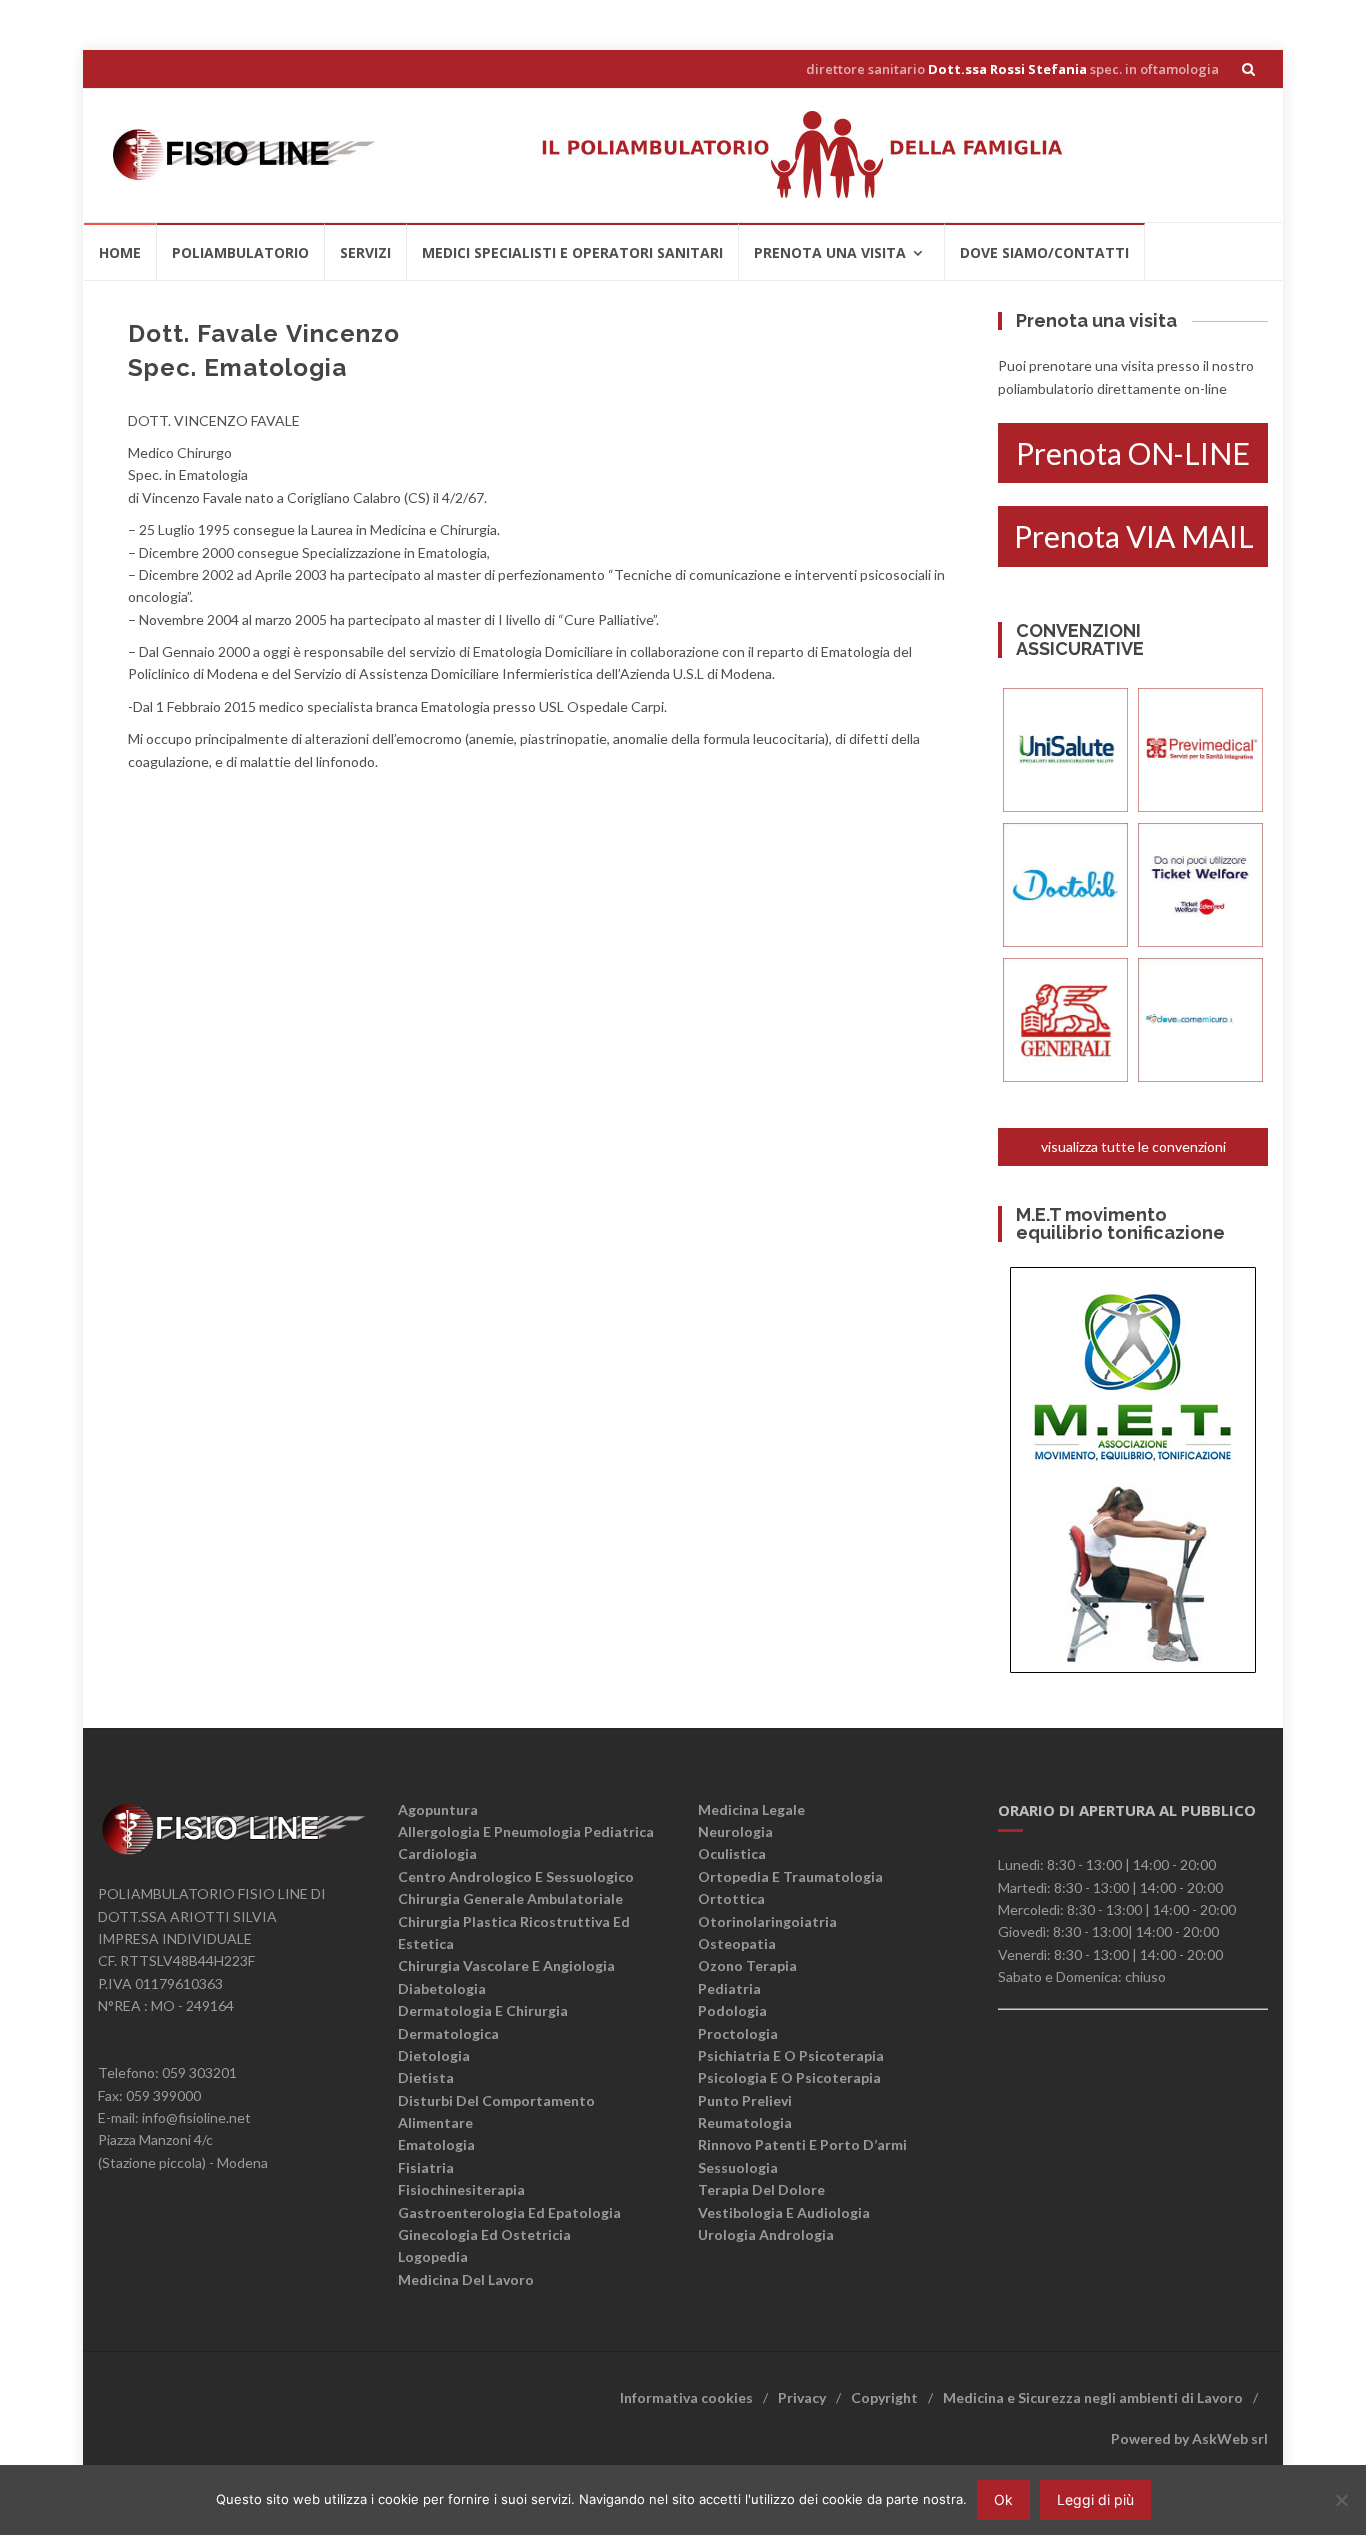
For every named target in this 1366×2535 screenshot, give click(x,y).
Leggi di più (1095, 2499)
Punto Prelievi (745, 2100)
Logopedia (433, 2256)
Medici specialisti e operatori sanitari (572, 252)
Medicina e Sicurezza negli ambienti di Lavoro (1093, 2397)
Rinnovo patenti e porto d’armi (802, 2144)
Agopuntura (438, 1809)
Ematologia (436, 2144)
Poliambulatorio (240, 252)
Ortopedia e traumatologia (790, 1876)
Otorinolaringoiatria (767, 1921)
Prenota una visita (830, 252)
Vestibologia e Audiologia (784, 2212)
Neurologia (735, 1831)
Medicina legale (751, 1809)
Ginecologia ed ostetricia (484, 2234)
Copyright (884, 2397)
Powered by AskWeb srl (1189, 2438)
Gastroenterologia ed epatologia (509, 2212)
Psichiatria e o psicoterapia (791, 2055)
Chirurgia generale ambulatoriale (510, 1898)
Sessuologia (738, 2167)
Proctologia (738, 2033)
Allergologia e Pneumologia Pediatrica (526, 1831)
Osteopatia (737, 1943)
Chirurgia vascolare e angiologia (506, 1965)
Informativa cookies (686, 2397)
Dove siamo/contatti (1044, 252)
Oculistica (732, 1853)
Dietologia (434, 2055)
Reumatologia (745, 2122)
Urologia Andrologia (766, 2234)
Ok (1003, 2499)
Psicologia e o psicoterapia (789, 2077)
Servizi (365, 252)
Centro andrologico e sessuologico (516, 1876)
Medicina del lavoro (466, 2279)
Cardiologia (437, 1853)
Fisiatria (426, 2167)
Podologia (732, 2010)
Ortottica (731, 1898)
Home (120, 252)
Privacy (802, 2397)
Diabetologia (442, 1988)
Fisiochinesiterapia (461, 2189)
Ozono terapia (747, 1965)
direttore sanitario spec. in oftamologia (1012, 69)
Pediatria (729, 1988)
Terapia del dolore (761, 2189)
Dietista (426, 2077)
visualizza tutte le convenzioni (1133, 1146)
